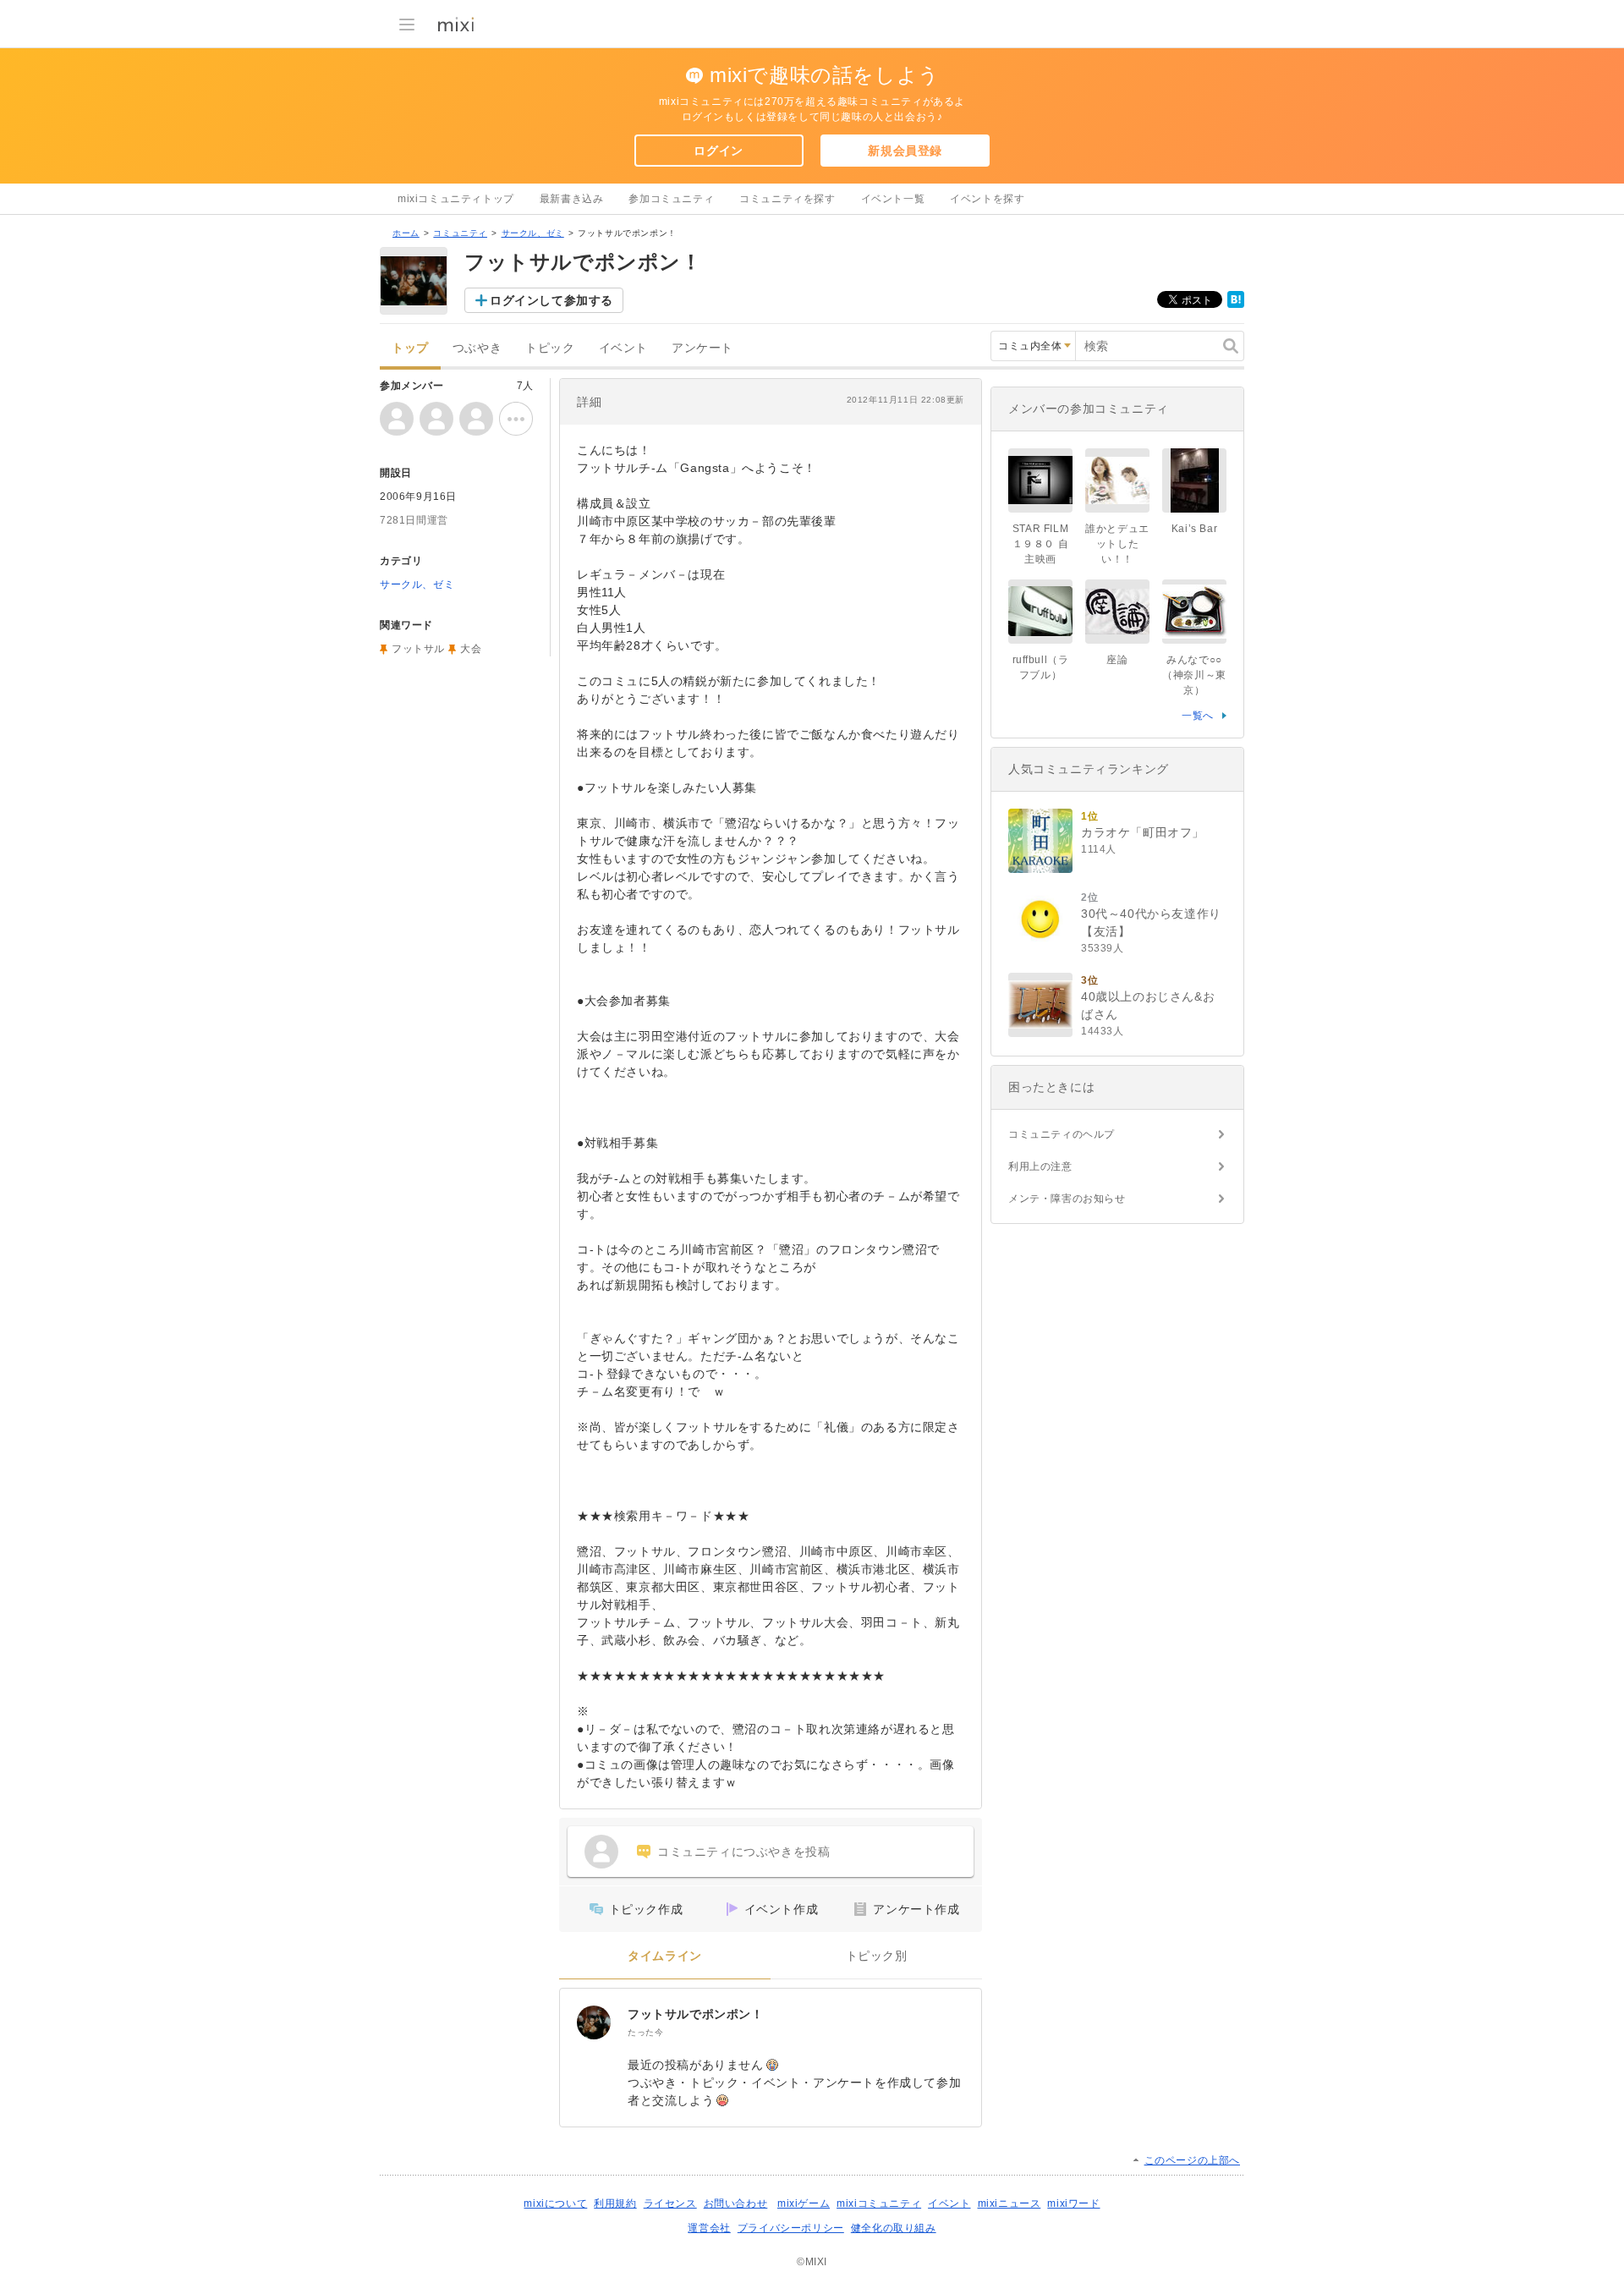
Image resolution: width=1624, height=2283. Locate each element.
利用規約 (615, 2203)
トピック (550, 348)
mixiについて (555, 2203)
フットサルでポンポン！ (696, 2014)
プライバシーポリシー (791, 2228)
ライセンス (670, 2203)
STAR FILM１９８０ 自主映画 (1041, 544)
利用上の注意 (1040, 1166)
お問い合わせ (736, 2203)
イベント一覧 (893, 199)
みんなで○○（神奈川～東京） (1194, 675)
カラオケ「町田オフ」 (1143, 832)
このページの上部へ (1192, 2160)
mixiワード (1073, 2203)
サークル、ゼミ (533, 233)
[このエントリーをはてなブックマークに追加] (1236, 305)
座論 (1117, 660)
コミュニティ (460, 233)
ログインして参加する (551, 300)
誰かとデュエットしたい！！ (1117, 544)
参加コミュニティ (671, 199)
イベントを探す (987, 199)
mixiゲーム (804, 2203)
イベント (623, 348)
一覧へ (1198, 716)
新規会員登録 (905, 151)
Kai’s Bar (1194, 529)
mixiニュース (1010, 2203)
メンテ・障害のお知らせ (1067, 1199)
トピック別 (877, 1956)
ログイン (718, 151)
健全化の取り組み (894, 2228)
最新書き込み (572, 199)
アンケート (702, 348)
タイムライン (665, 1956)
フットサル (418, 649)
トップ (410, 348)
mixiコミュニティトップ (456, 199)
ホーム (406, 233)
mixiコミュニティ (879, 2203)
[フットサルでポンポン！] (594, 2022)
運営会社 (709, 2228)
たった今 (645, 2032)
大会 (471, 649)
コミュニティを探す (787, 199)
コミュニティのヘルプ (1062, 1134)
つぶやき (477, 348)
